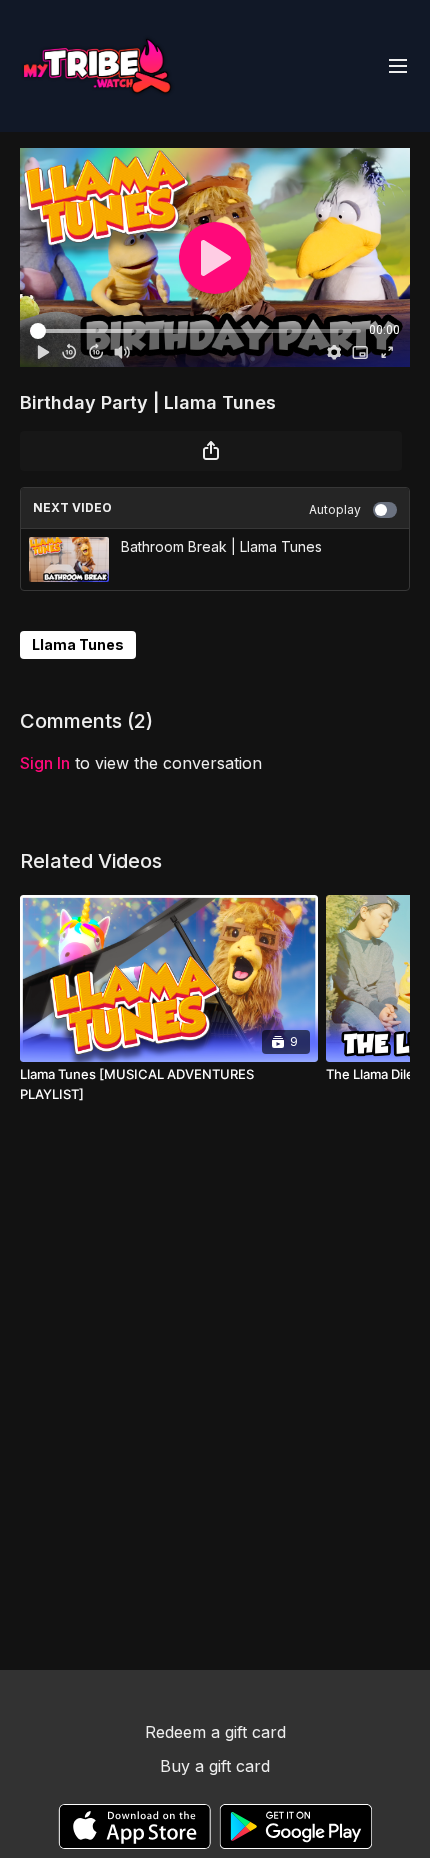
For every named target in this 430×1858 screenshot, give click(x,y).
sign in (45, 763)
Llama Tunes (78, 644)
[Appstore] (134, 1826)
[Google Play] (296, 1826)
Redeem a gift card (215, 1732)
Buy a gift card (215, 1766)
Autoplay (335, 509)
